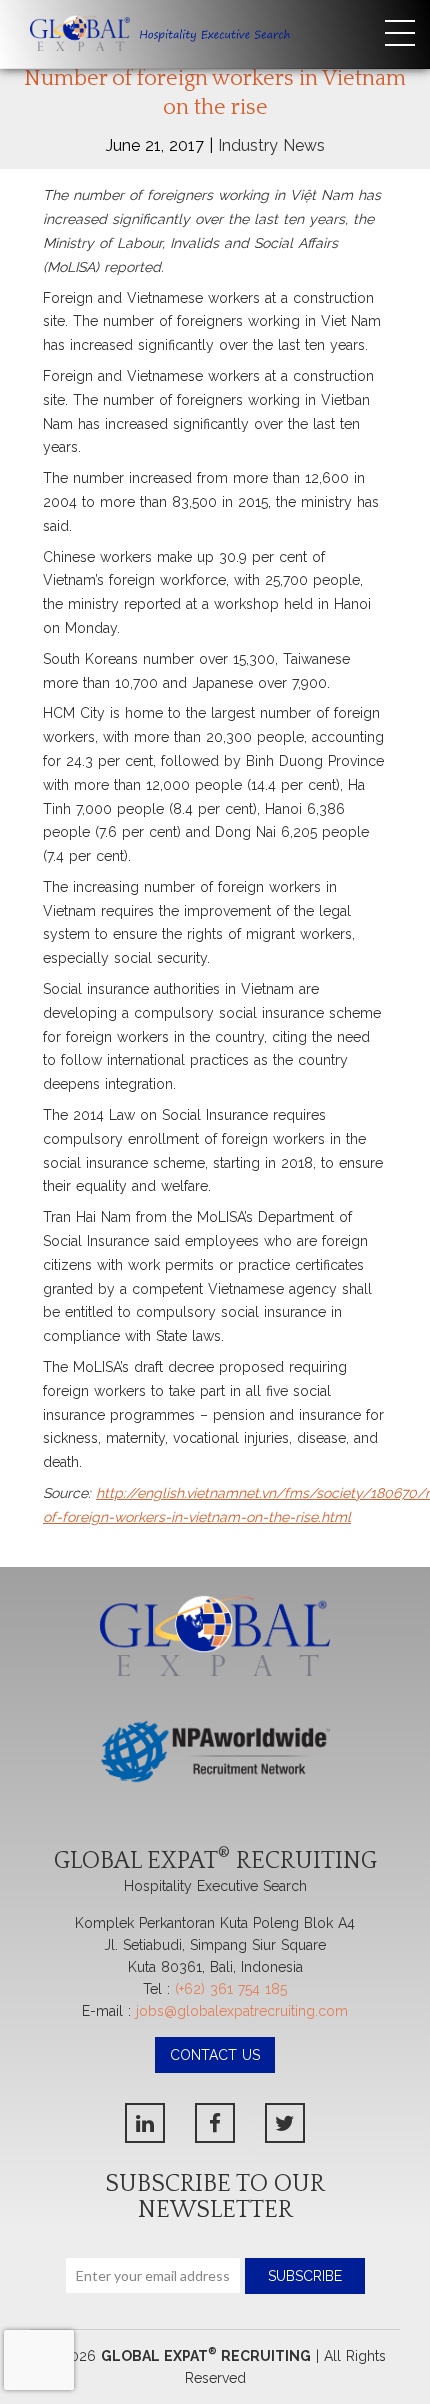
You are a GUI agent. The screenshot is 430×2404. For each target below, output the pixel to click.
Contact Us (215, 2055)
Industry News (271, 145)
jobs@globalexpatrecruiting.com (242, 2011)
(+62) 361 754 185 (231, 1989)
